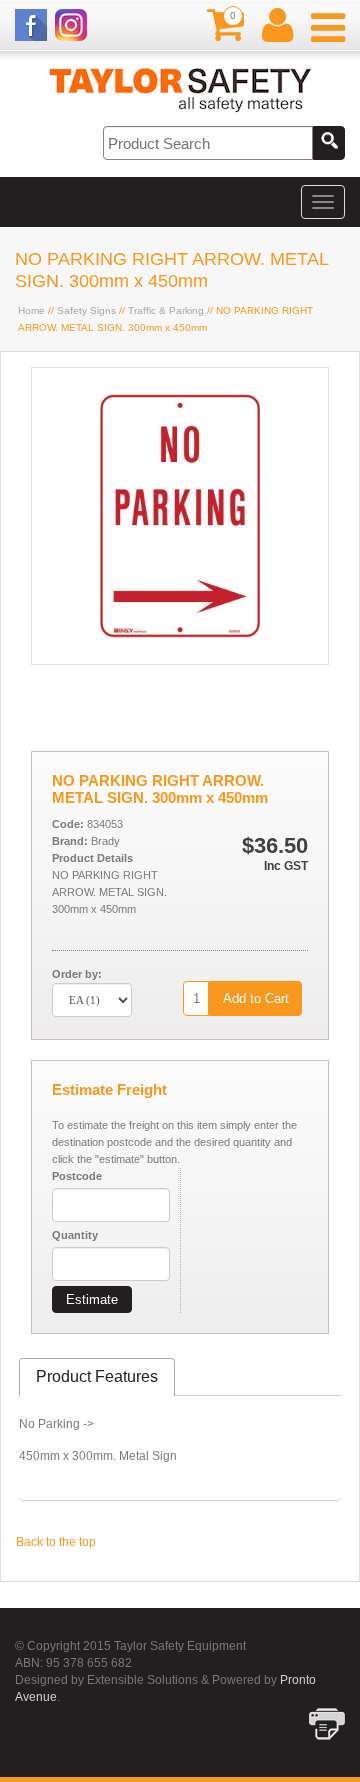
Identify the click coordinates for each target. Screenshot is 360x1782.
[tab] (97, 1377)
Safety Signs (86, 310)
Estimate (92, 1299)
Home (31, 310)
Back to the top (56, 1542)
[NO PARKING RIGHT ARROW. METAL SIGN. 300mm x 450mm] (180, 660)
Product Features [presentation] (97, 1376)
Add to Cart (256, 998)
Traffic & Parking (166, 310)
